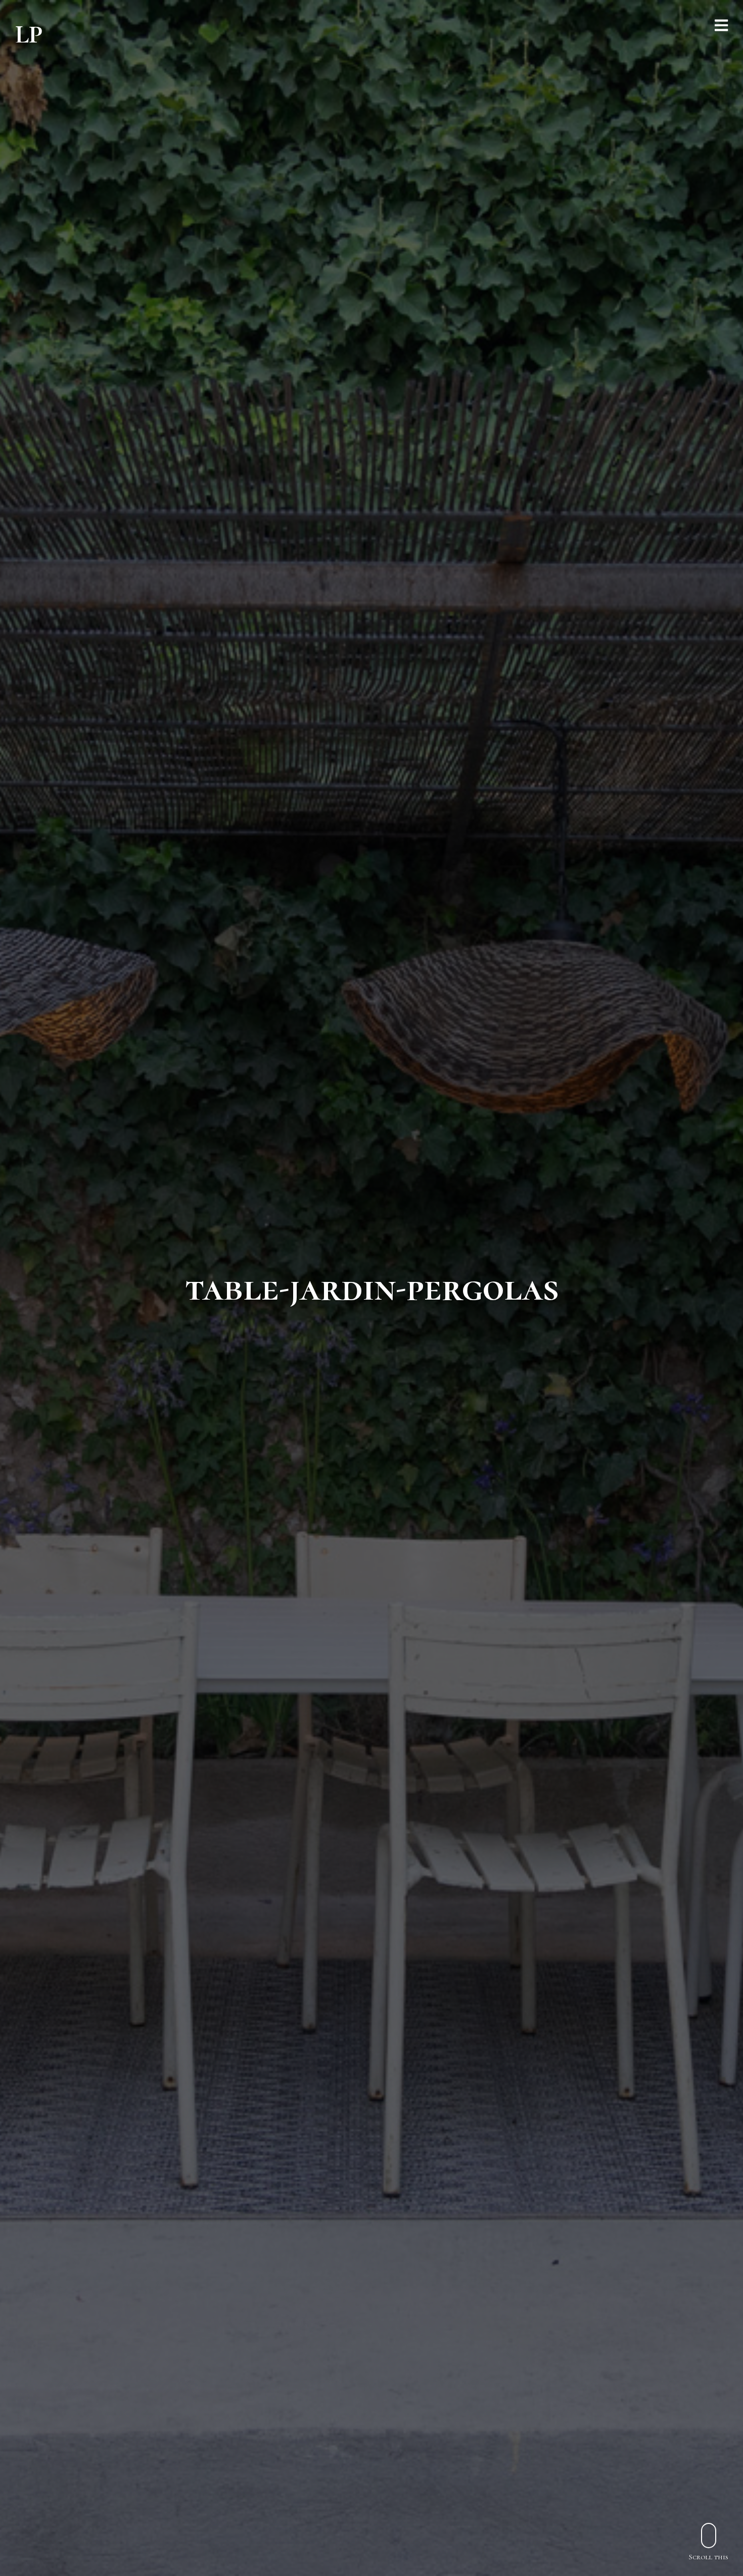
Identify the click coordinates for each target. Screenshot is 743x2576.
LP (29, 34)
